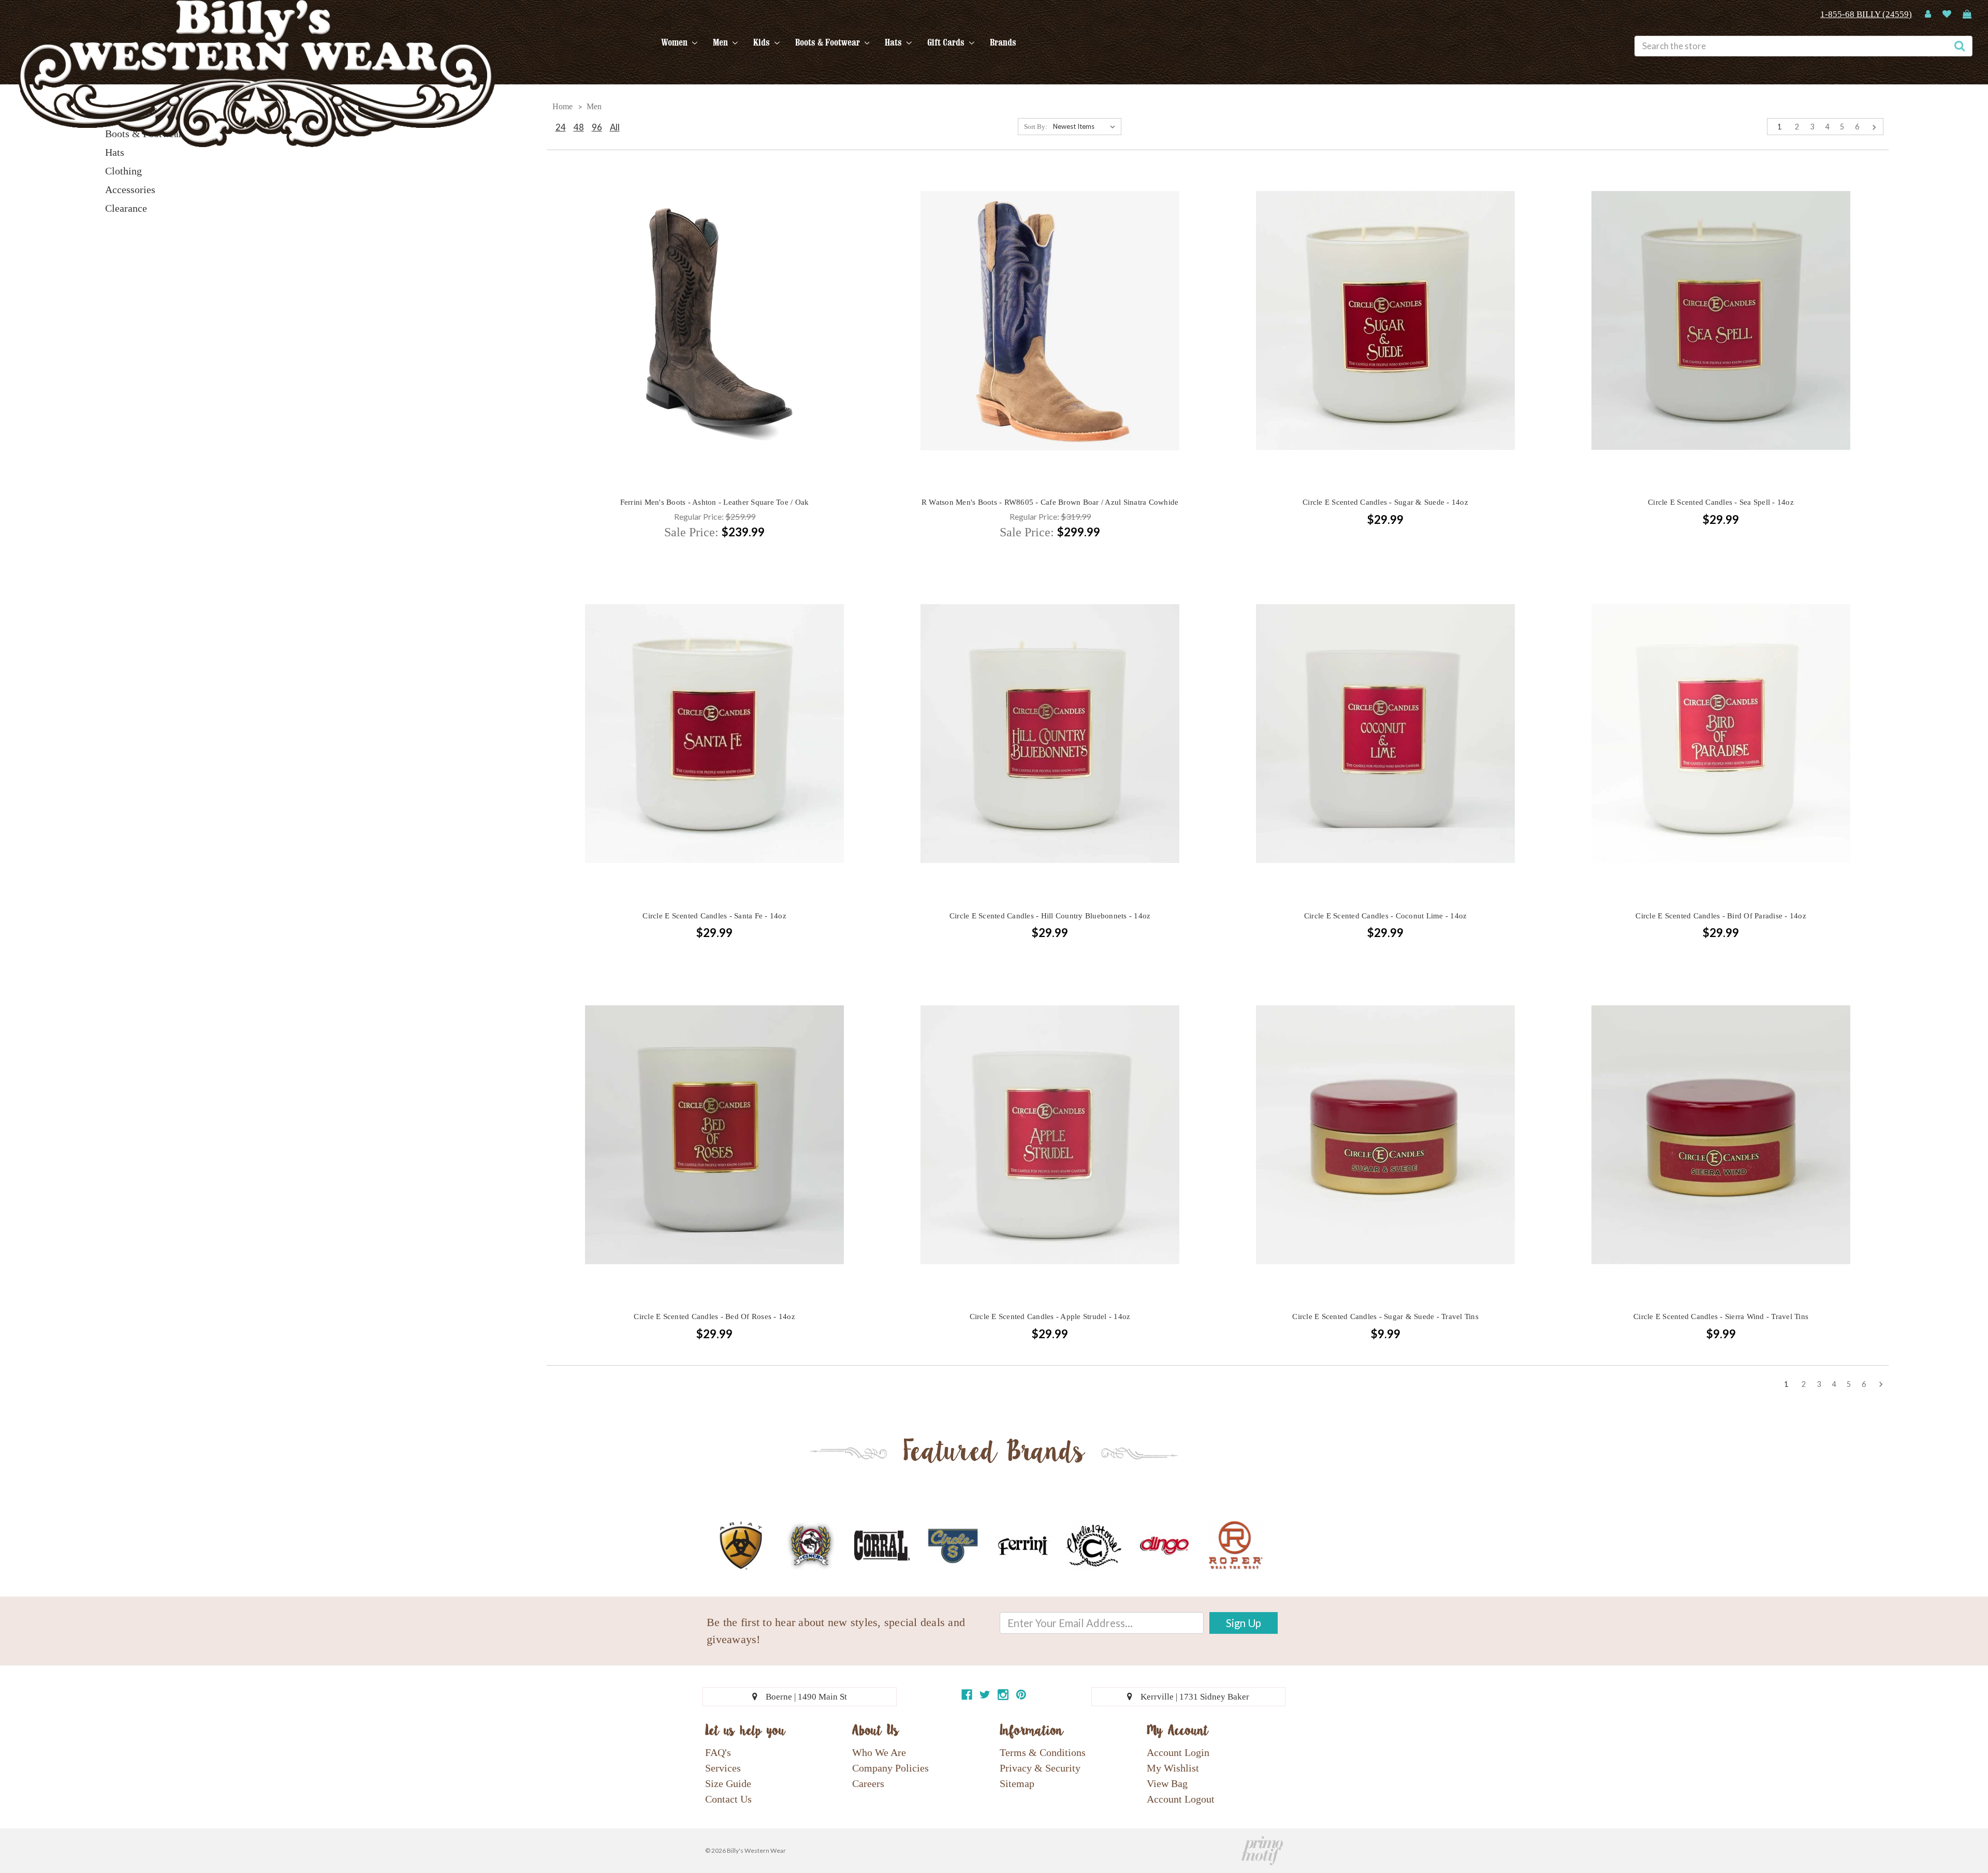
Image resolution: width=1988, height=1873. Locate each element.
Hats (894, 42)
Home (562, 106)
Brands (1003, 42)
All (615, 127)
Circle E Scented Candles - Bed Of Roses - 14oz (714, 1316)
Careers (868, 1783)
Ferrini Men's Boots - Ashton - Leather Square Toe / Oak (715, 502)
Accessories (130, 189)
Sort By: (1036, 127)
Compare (711, 321)
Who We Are (879, 1752)
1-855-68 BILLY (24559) (1866, 14)
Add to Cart (1385, 339)
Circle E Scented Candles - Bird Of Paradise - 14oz (1721, 916)
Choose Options (714, 339)
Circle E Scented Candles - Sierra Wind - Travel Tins (1721, 1316)
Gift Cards (947, 42)
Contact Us (728, 1799)
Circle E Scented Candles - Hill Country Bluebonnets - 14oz (1050, 916)
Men (721, 42)
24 (561, 127)
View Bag (1167, 1783)
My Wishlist (1173, 1768)
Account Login (1178, 1752)
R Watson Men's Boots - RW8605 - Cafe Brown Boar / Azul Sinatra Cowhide (1050, 502)
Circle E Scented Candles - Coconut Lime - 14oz (1386, 916)
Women (675, 42)
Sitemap (1017, 1783)
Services (723, 1768)
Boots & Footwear (829, 42)
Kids (763, 42)
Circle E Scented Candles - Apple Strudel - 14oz (1050, 1316)
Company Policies (890, 1768)
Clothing (123, 171)
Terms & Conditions (1043, 1752)
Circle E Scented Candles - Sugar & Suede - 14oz (1385, 502)
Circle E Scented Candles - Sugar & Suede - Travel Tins (1385, 1316)
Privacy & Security (1040, 1768)
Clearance (126, 208)
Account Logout (1181, 1799)
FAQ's (718, 1752)
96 (597, 127)
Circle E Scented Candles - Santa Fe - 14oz (714, 916)
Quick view (714, 302)
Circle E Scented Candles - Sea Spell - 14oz (1721, 502)
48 (579, 127)
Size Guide (728, 1783)
